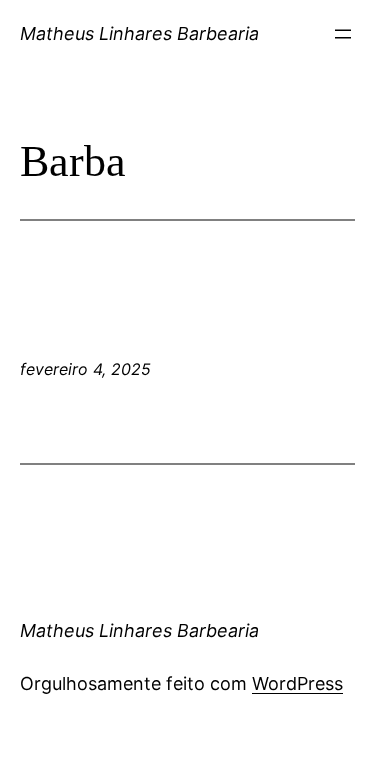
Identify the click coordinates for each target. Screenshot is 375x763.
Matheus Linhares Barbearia (139, 33)
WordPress (297, 683)
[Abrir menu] (343, 34)
